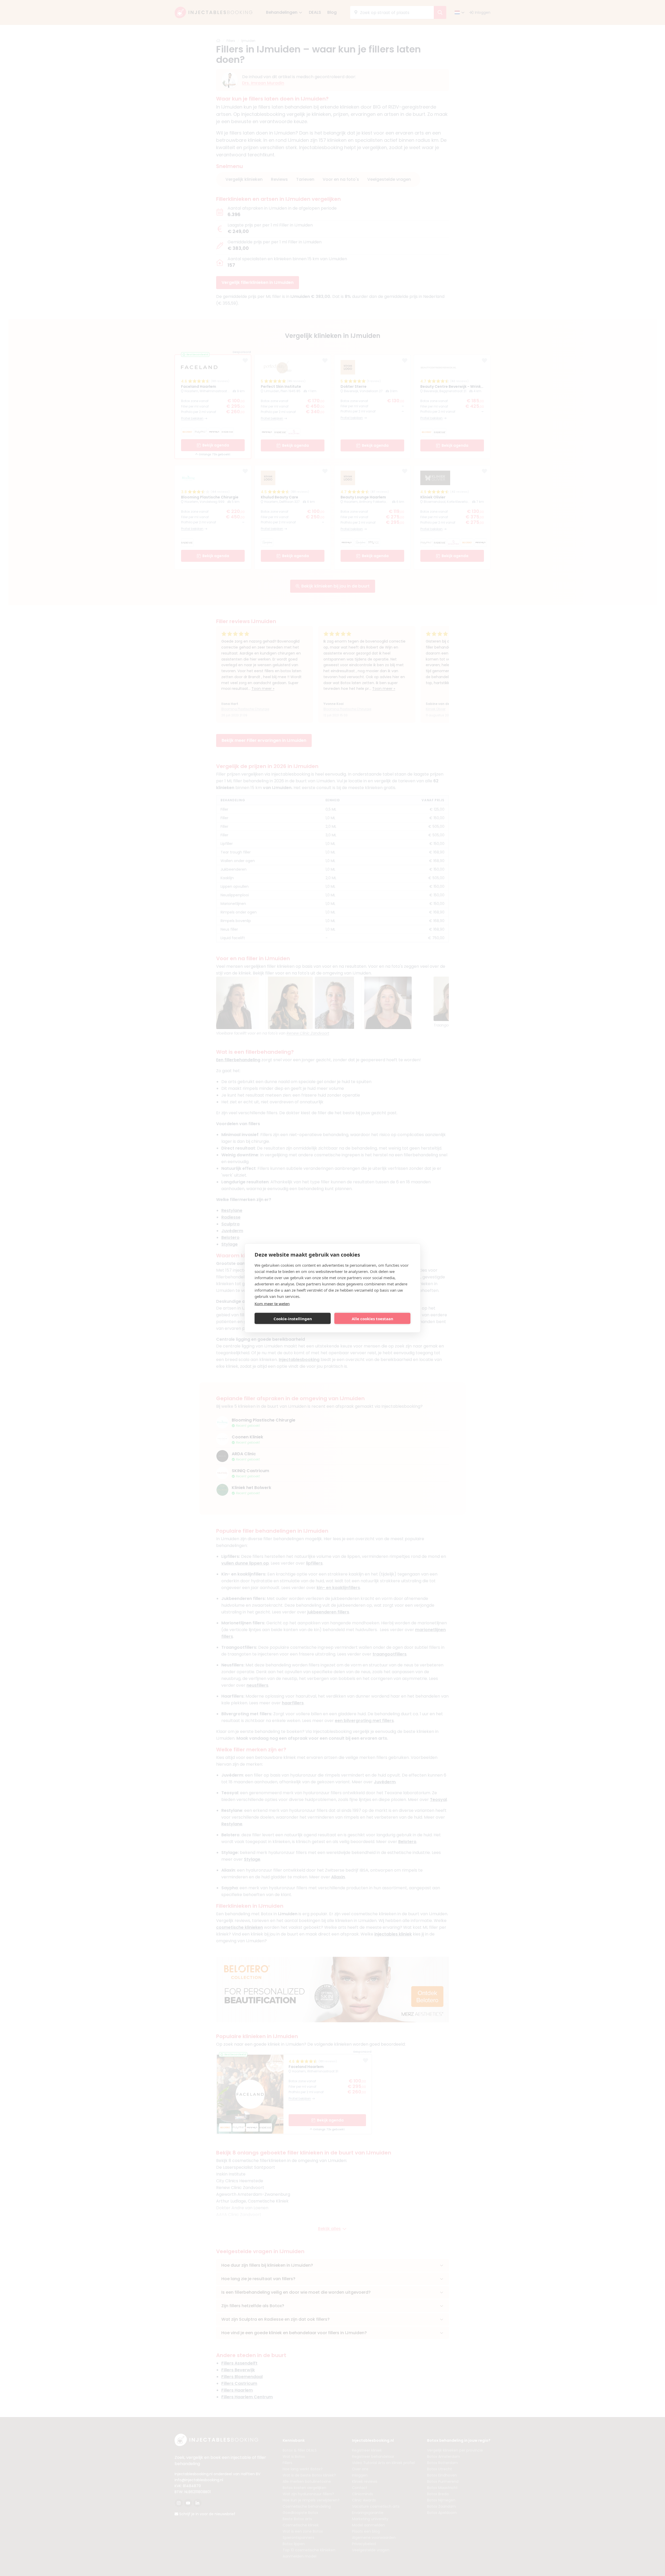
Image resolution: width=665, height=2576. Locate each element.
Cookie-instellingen (293, 1318)
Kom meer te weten (272, 1304)
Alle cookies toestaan (373, 1318)
